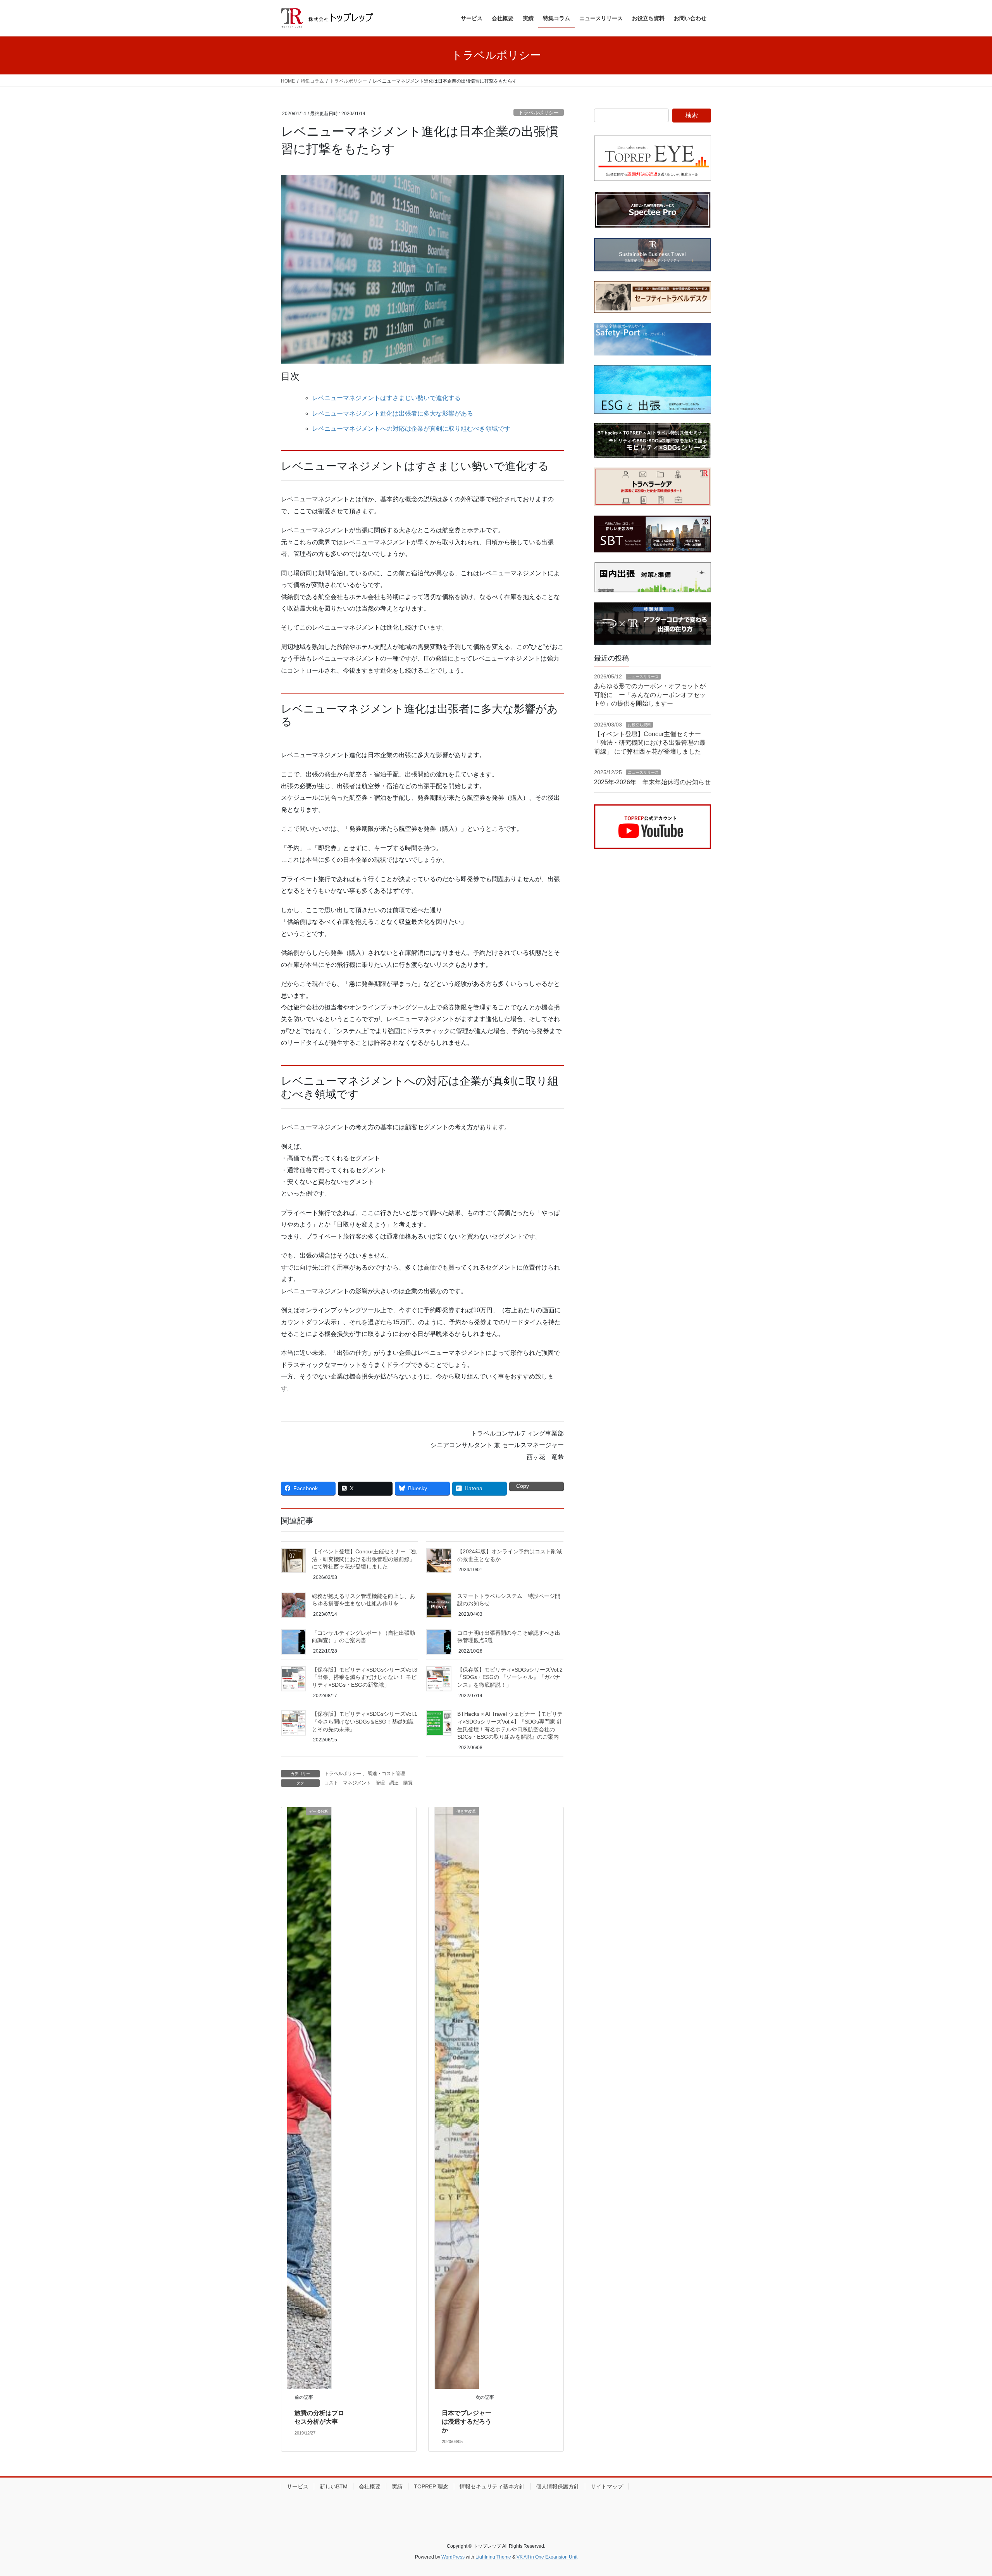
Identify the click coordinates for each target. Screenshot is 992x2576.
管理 (380, 1783)
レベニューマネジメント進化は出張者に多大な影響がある (393, 413)
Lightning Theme (493, 2557)
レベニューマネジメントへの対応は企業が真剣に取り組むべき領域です (411, 429)
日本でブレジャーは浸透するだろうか (467, 2422)
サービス (298, 2486)
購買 (408, 1783)
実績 (397, 2486)
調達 (394, 1783)
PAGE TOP (963, 2492)
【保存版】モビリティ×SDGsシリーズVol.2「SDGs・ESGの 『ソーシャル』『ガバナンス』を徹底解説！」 (510, 1677)
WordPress (453, 2557)
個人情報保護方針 (558, 2486)
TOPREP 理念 (431, 2486)
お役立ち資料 (639, 725)
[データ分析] (309, 2097)
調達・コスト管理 (386, 1774)
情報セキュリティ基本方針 (492, 2486)
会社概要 (370, 2486)
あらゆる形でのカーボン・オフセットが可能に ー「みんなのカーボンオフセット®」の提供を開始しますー (650, 695)
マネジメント (357, 1783)
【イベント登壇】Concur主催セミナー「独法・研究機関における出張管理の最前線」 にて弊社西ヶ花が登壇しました (364, 1559)
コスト (331, 1783)
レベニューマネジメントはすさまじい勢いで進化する (386, 398)
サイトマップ (607, 2486)
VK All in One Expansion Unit (547, 2557)
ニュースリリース (643, 677)
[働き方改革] (457, 2097)
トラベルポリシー (539, 113)
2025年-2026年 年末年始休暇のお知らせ (652, 782)
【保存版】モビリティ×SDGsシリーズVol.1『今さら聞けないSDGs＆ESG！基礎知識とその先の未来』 (365, 1721)
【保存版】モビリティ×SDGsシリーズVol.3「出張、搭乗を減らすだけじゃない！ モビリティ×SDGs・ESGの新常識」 (365, 1677)
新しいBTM (334, 2486)
